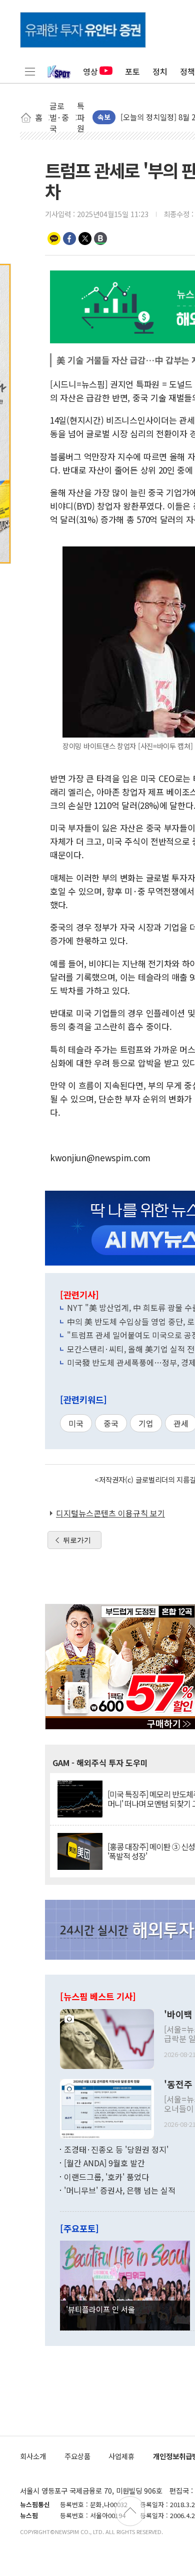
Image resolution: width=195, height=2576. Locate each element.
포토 (132, 71)
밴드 (100, 239)
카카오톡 (54, 239)
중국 (111, 1423)
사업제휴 (121, 2456)
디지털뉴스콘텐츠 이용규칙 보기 (110, 1513)
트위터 (85, 239)
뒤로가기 (77, 1540)
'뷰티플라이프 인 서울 (100, 2309)
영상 (90, 71)
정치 (160, 71)
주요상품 (77, 2456)
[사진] (107, 2038)
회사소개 (33, 2456)
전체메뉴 (30, 71)
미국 (76, 1423)
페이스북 (69, 239)
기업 (146, 1423)
